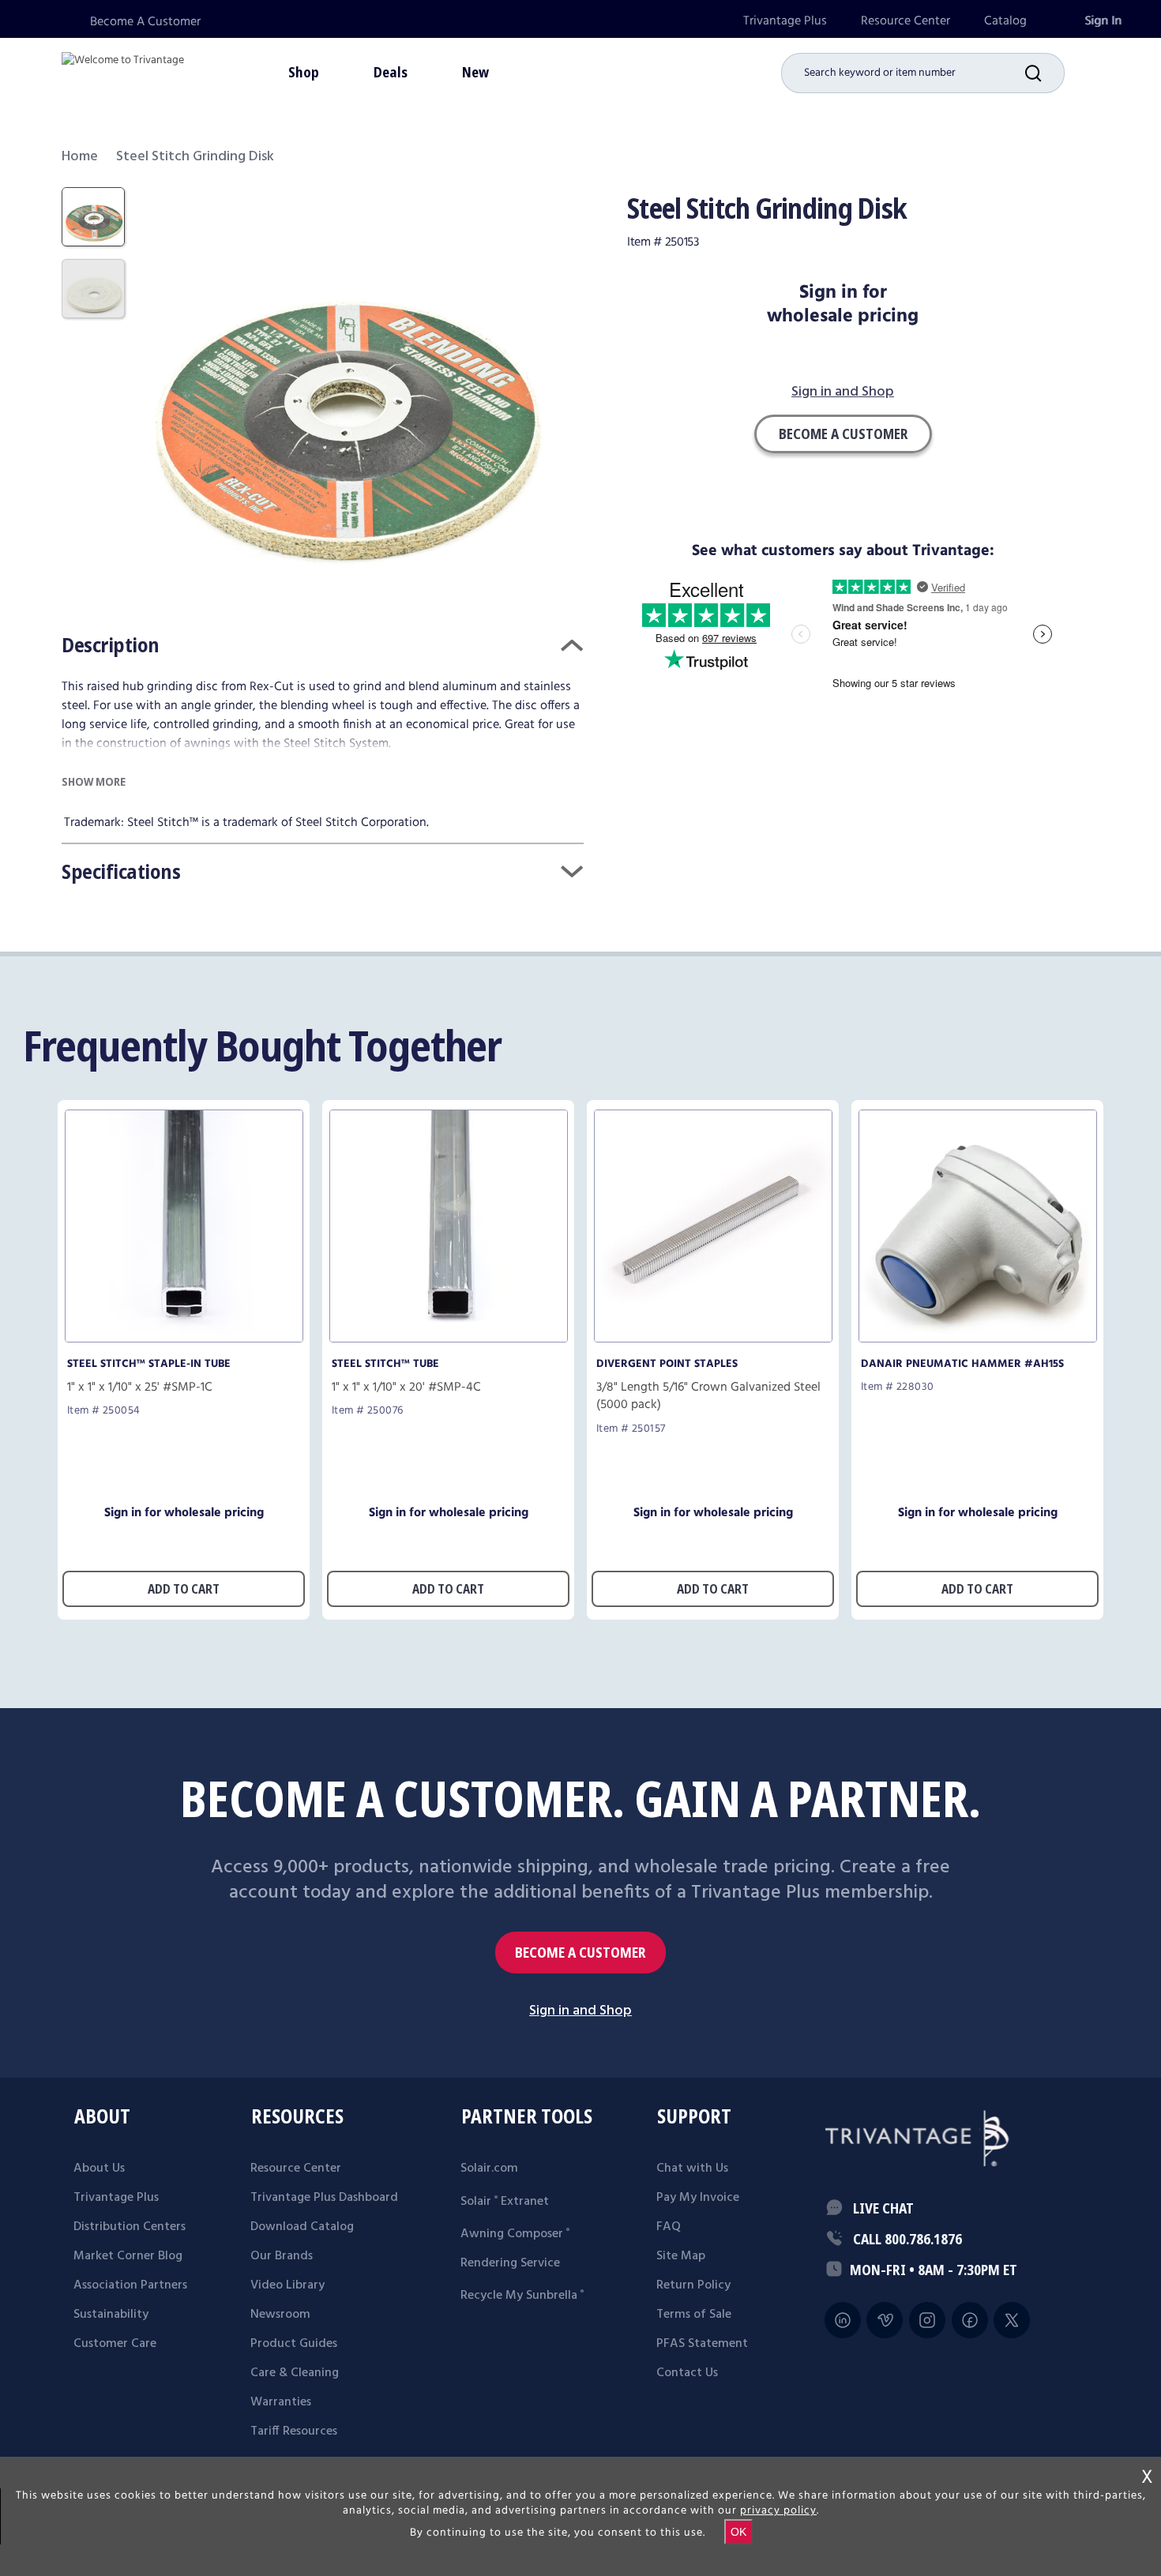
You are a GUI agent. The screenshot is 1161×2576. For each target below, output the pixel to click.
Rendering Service (510, 2263)
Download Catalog (302, 2227)
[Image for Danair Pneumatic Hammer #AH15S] (978, 1338)
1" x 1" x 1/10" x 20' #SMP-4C (406, 1388)
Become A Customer (145, 22)
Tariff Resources (294, 2431)
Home (80, 157)
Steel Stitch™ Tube (385, 1364)
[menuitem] (785, 21)
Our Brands (282, 2256)
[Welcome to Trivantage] (123, 71)
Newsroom (280, 2315)
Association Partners (130, 2285)
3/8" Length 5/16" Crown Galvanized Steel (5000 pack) (708, 1396)
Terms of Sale (694, 2315)
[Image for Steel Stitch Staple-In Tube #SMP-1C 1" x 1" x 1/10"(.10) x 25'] (184, 1338)
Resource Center (906, 21)
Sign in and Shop (843, 393)
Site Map (681, 2256)
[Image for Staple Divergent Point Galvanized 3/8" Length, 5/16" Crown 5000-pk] (713, 1338)
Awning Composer (515, 2234)
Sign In (1103, 21)
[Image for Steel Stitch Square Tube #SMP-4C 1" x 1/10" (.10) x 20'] (449, 1338)
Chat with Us (692, 2169)
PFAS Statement (702, 2344)
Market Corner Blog (128, 2256)
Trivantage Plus (785, 21)
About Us (99, 2169)
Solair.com (489, 2169)
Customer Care (115, 2344)
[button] (1045, 73)
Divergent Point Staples (667, 1364)
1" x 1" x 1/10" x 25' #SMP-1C (140, 1388)
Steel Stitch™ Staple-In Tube (149, 1364)
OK (738, 2532)
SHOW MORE (94, 781)
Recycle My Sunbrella (522, 2296)
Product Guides (294, 2344)
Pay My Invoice (698, 2198)
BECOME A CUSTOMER (580, 1953)
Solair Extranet (505, 2202)
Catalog (1005, 21)
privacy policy (778, 2510)
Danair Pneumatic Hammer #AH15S (962, 1364)
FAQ (669, 2227)
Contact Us (687, 2373)
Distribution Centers (130, 2227)
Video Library (287, 2285)
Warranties (281, 2402)
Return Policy (693, 2285)
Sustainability (111, 2315)
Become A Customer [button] (843, 434)
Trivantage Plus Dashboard (324, 2198)
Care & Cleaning (295, 2373)
